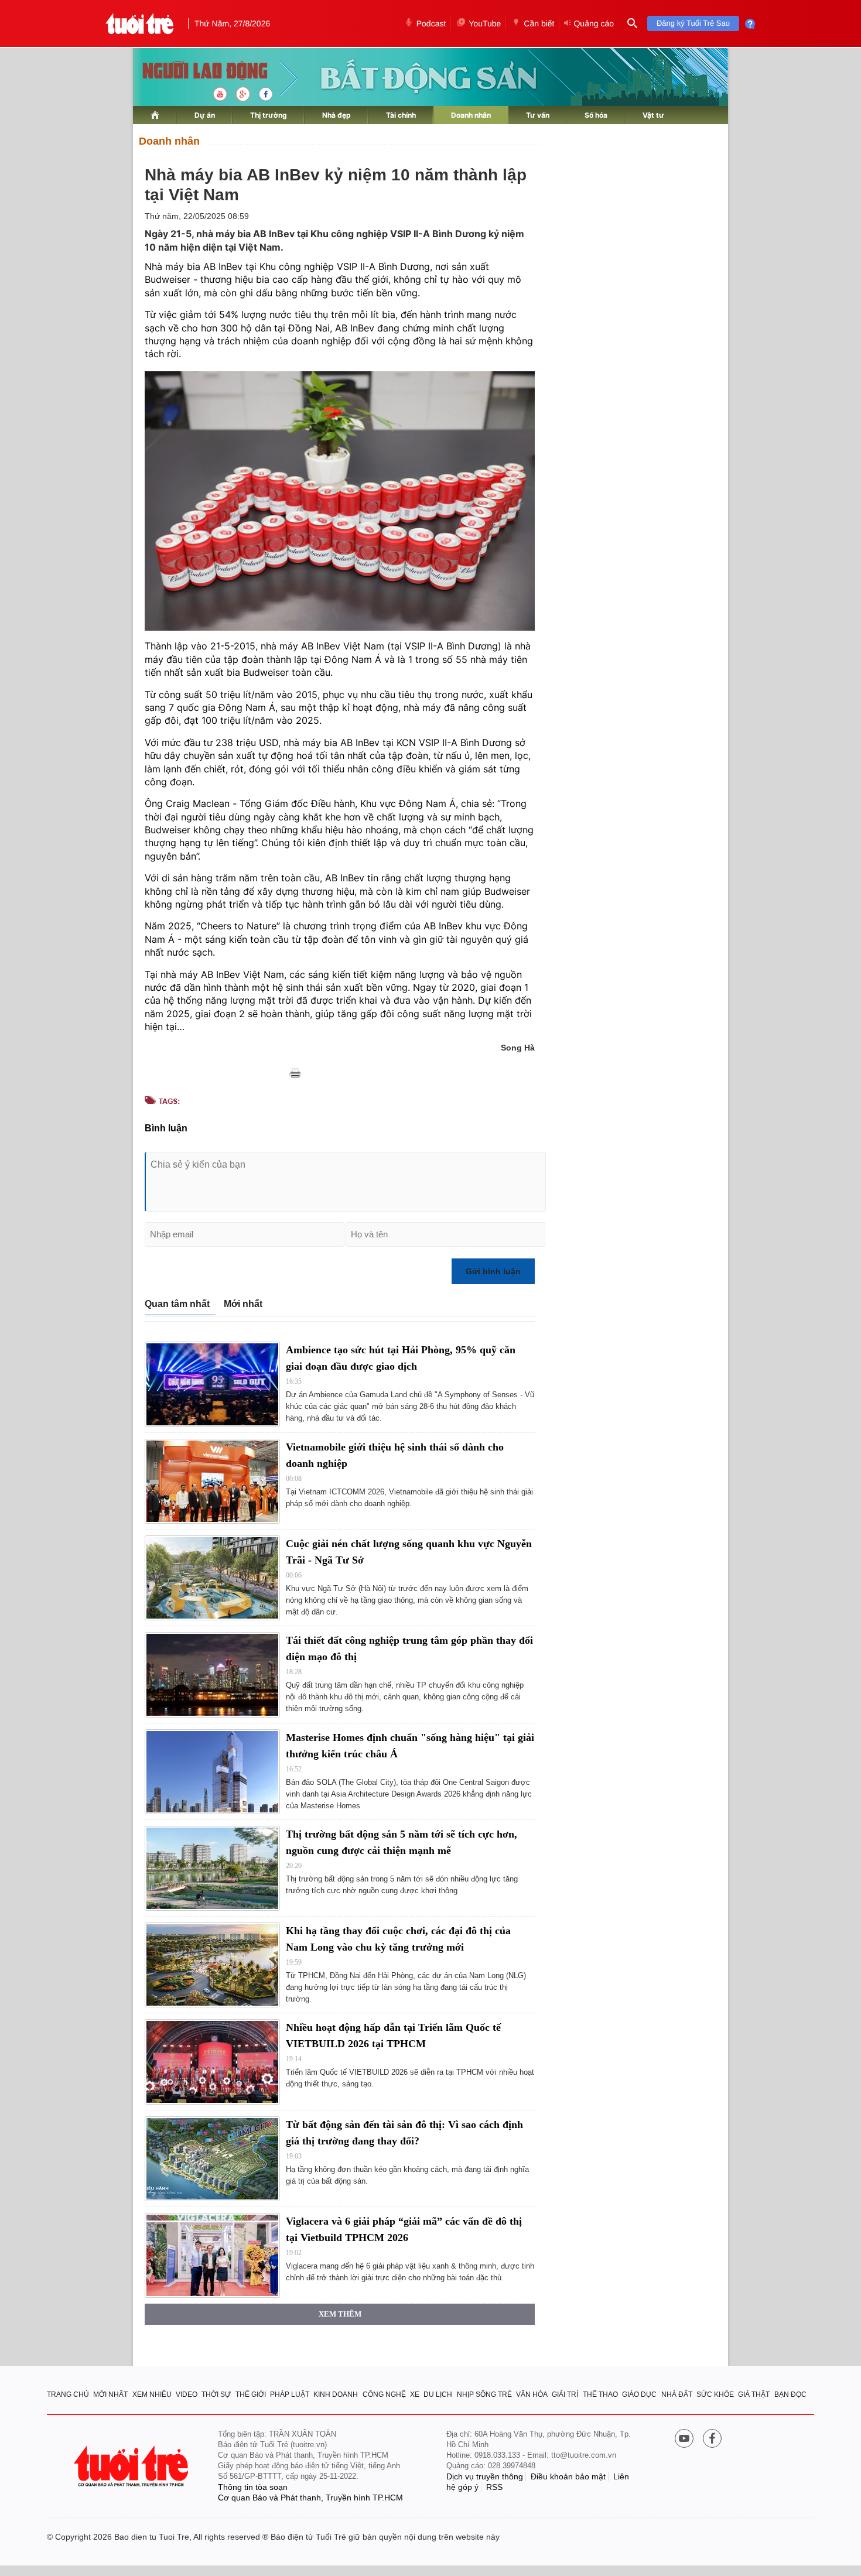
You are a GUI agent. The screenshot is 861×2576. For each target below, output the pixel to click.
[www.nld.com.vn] (155, 115)
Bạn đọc (790, 2394)
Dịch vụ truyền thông (485, 2476)
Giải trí (565, 2394)
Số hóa (596, 115)
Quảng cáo (594, 23)
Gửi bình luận (493, 1271)
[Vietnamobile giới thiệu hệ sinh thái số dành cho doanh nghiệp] (212, 1481)
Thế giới (251, 2394)
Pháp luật (290, 2394)
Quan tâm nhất (177, 1304)
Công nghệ (384, 2394)
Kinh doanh (336, 2394)
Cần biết (539, 23)
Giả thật (754, 2394)
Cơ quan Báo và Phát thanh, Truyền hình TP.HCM (310, 2498)
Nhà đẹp (336, 115)
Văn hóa (532, 2394)
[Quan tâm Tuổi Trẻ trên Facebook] (712, 2440)
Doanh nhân (471, 115)
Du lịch (438, 2394)
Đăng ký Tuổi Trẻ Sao (693, 23)
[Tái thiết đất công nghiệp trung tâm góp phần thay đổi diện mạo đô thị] (212, 1674)
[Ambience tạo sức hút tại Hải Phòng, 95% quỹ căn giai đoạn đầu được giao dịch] (212, 1384)
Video (187, 2394)
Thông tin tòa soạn (253, 2487)
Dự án (205, 115)
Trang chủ (68, 2394)
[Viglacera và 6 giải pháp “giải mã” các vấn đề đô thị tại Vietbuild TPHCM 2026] (212, 2255)
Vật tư (653, 115)
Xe (415, 2394)
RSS (494, 2487)
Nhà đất (677, 2394)
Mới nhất (243, 1304)
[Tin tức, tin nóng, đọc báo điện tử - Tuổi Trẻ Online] (140, 23)
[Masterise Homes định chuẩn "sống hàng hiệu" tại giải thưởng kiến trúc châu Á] (212, 1772)
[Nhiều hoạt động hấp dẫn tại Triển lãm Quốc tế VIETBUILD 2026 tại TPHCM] (212, 2062)
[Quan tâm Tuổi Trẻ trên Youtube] (684, 2440)
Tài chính (401, 115)
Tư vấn (538, 115)
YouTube (485, 23)
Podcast (431, 23)
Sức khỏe (715, 2394)
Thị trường (269, 115)
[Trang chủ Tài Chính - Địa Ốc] (192, 72)
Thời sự (216, 2394)
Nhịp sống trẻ (484, 2394)
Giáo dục (639, 2394)
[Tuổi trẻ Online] (132, 2466)
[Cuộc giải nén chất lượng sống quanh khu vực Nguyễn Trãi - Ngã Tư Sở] (212, 1578)
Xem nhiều (152, 2394)
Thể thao (600, 2394)
